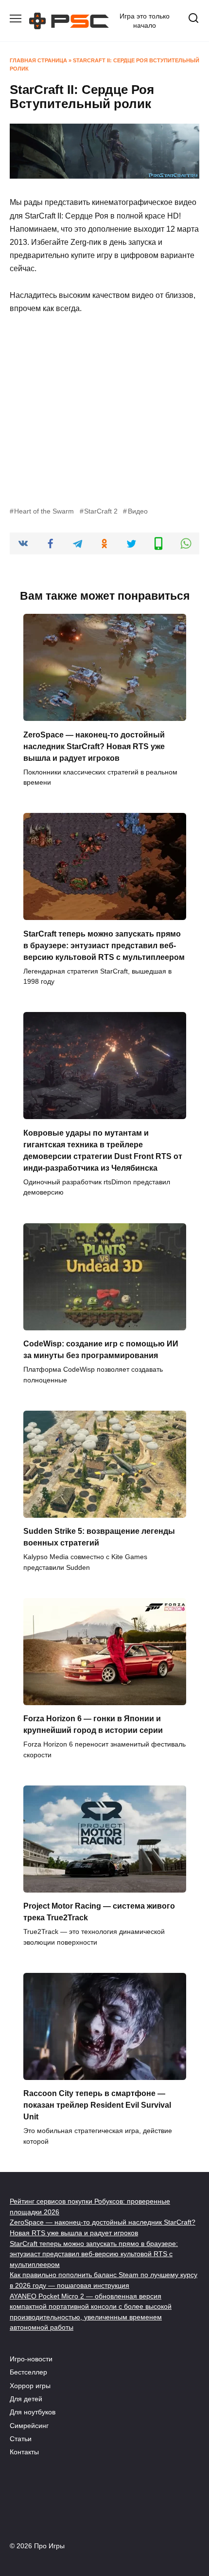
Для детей (26, 2399)
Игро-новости (31, 2359)
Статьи (21, 2439)
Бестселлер (28, 2372)
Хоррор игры (30, 2386)
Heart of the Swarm (44, 511)
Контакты (24, 2452)
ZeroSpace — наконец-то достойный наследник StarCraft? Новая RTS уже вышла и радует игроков (94, 746)
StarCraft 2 (101, 511)
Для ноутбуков (33, 2412)
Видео (138, 511)
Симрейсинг (29, 2426)
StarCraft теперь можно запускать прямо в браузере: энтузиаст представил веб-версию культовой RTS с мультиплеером (104, 945)
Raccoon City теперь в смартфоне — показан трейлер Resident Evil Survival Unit (97, 2105)
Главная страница (38, 60)
